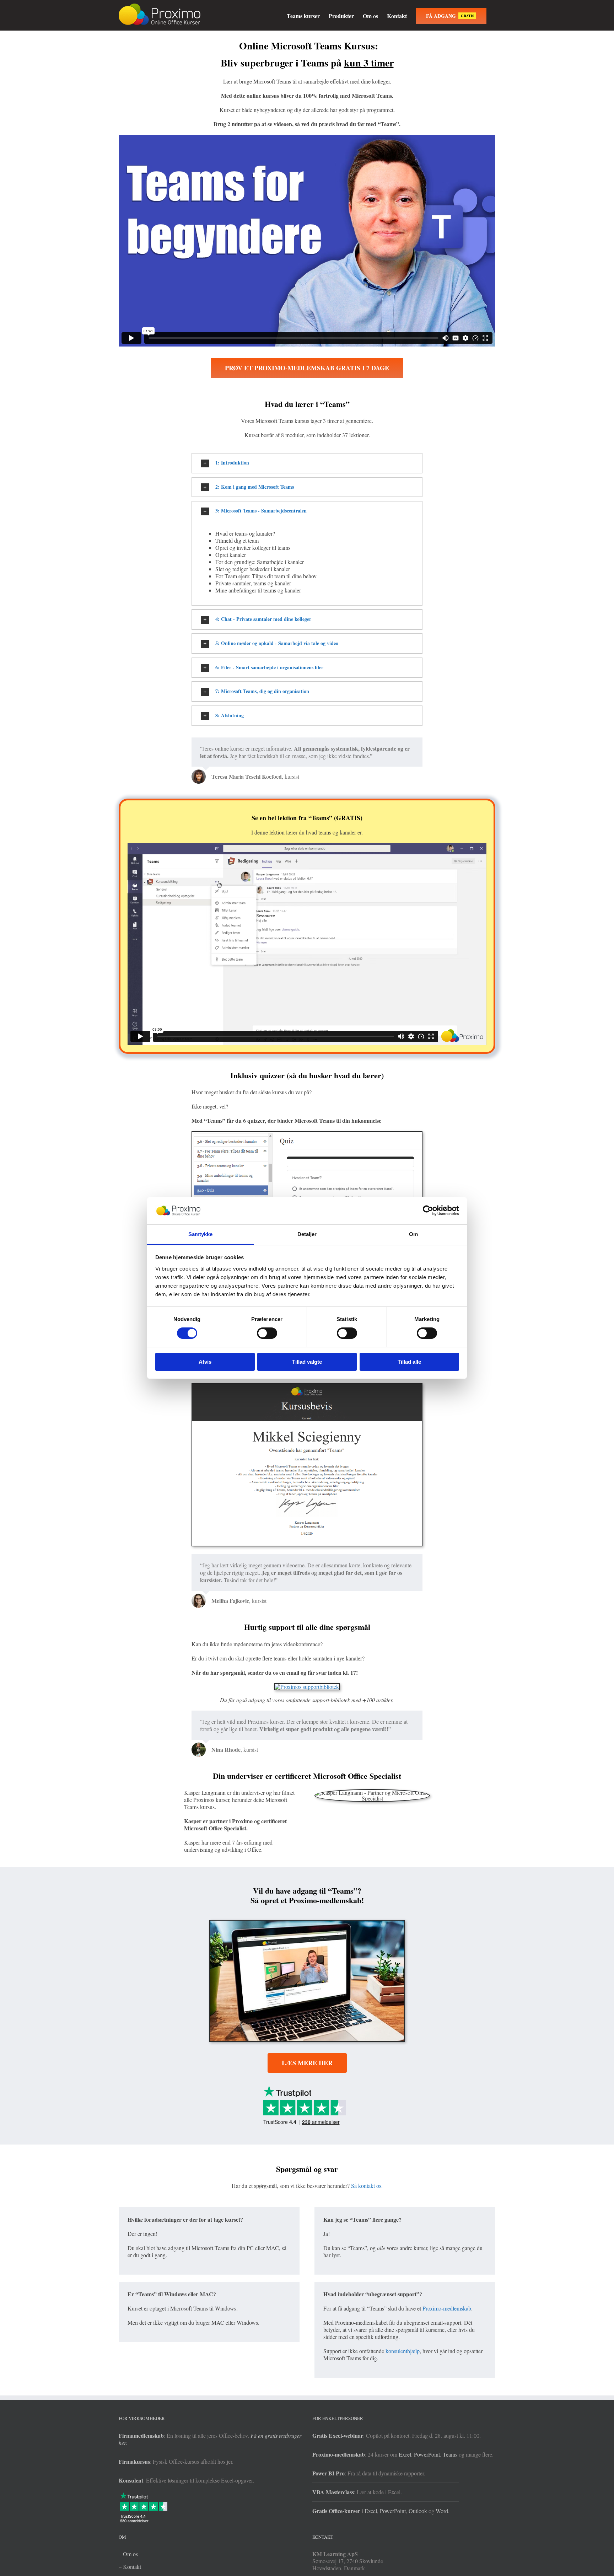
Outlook (418, 2511)
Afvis (205, 1362)
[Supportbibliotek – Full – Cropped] (307, 1687)
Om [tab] (413, 1234)
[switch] (267, 1333)
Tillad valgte (307, 1362)
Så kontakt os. (367, 2186)
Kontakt (132, 2567)
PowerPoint (427, 2454)
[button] (307, 463)
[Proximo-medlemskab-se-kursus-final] (307, 1923)
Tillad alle (409, 1362)
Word (442, 2511)
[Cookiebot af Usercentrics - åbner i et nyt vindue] (428, 1211)
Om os (130, 2554)
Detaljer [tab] (307, 1234)
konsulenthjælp (403, 2351)
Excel (405, 2454)
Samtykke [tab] (201, 1234)
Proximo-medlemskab (447, 2308)
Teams (450, 2454)
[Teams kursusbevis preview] (307, 1386)
